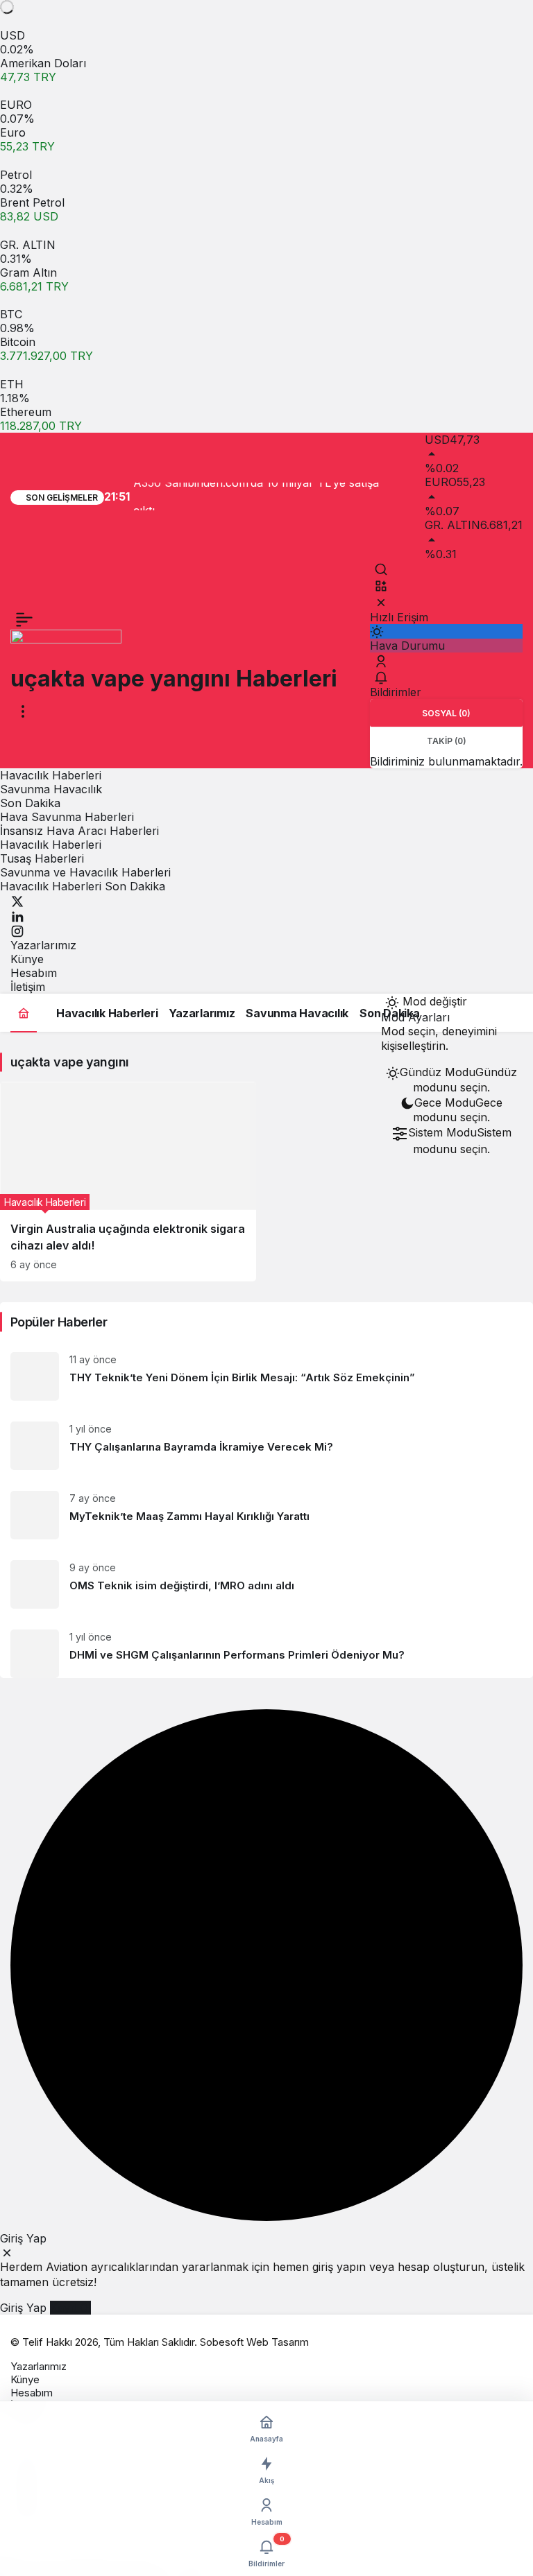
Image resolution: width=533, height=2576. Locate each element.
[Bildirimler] (381, 677)
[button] (381, 585)
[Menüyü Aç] (23, 711)
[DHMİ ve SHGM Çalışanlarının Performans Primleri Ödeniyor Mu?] (266, 1649)
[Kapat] (381, 602)
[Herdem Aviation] (66, 646)
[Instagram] (17, 931)
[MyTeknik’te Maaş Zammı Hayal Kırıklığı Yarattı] (266, 1515)
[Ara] (381, 569)
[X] (17, 900)
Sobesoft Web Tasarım (254, 2342)
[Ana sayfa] (24, 1013)
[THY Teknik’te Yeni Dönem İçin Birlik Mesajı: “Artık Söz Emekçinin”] (266, 1376)
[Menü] (24, 619)
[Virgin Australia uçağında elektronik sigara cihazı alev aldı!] (128, 1182)
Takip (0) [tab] (447, 741)
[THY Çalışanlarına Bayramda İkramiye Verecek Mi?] (266, 1446)
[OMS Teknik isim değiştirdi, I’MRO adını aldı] (266, 1584)
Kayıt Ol (70, 2308)
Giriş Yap (23, 2308)
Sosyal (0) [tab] (446, 713)
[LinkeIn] (17, 915)
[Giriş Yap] (381, 661)
